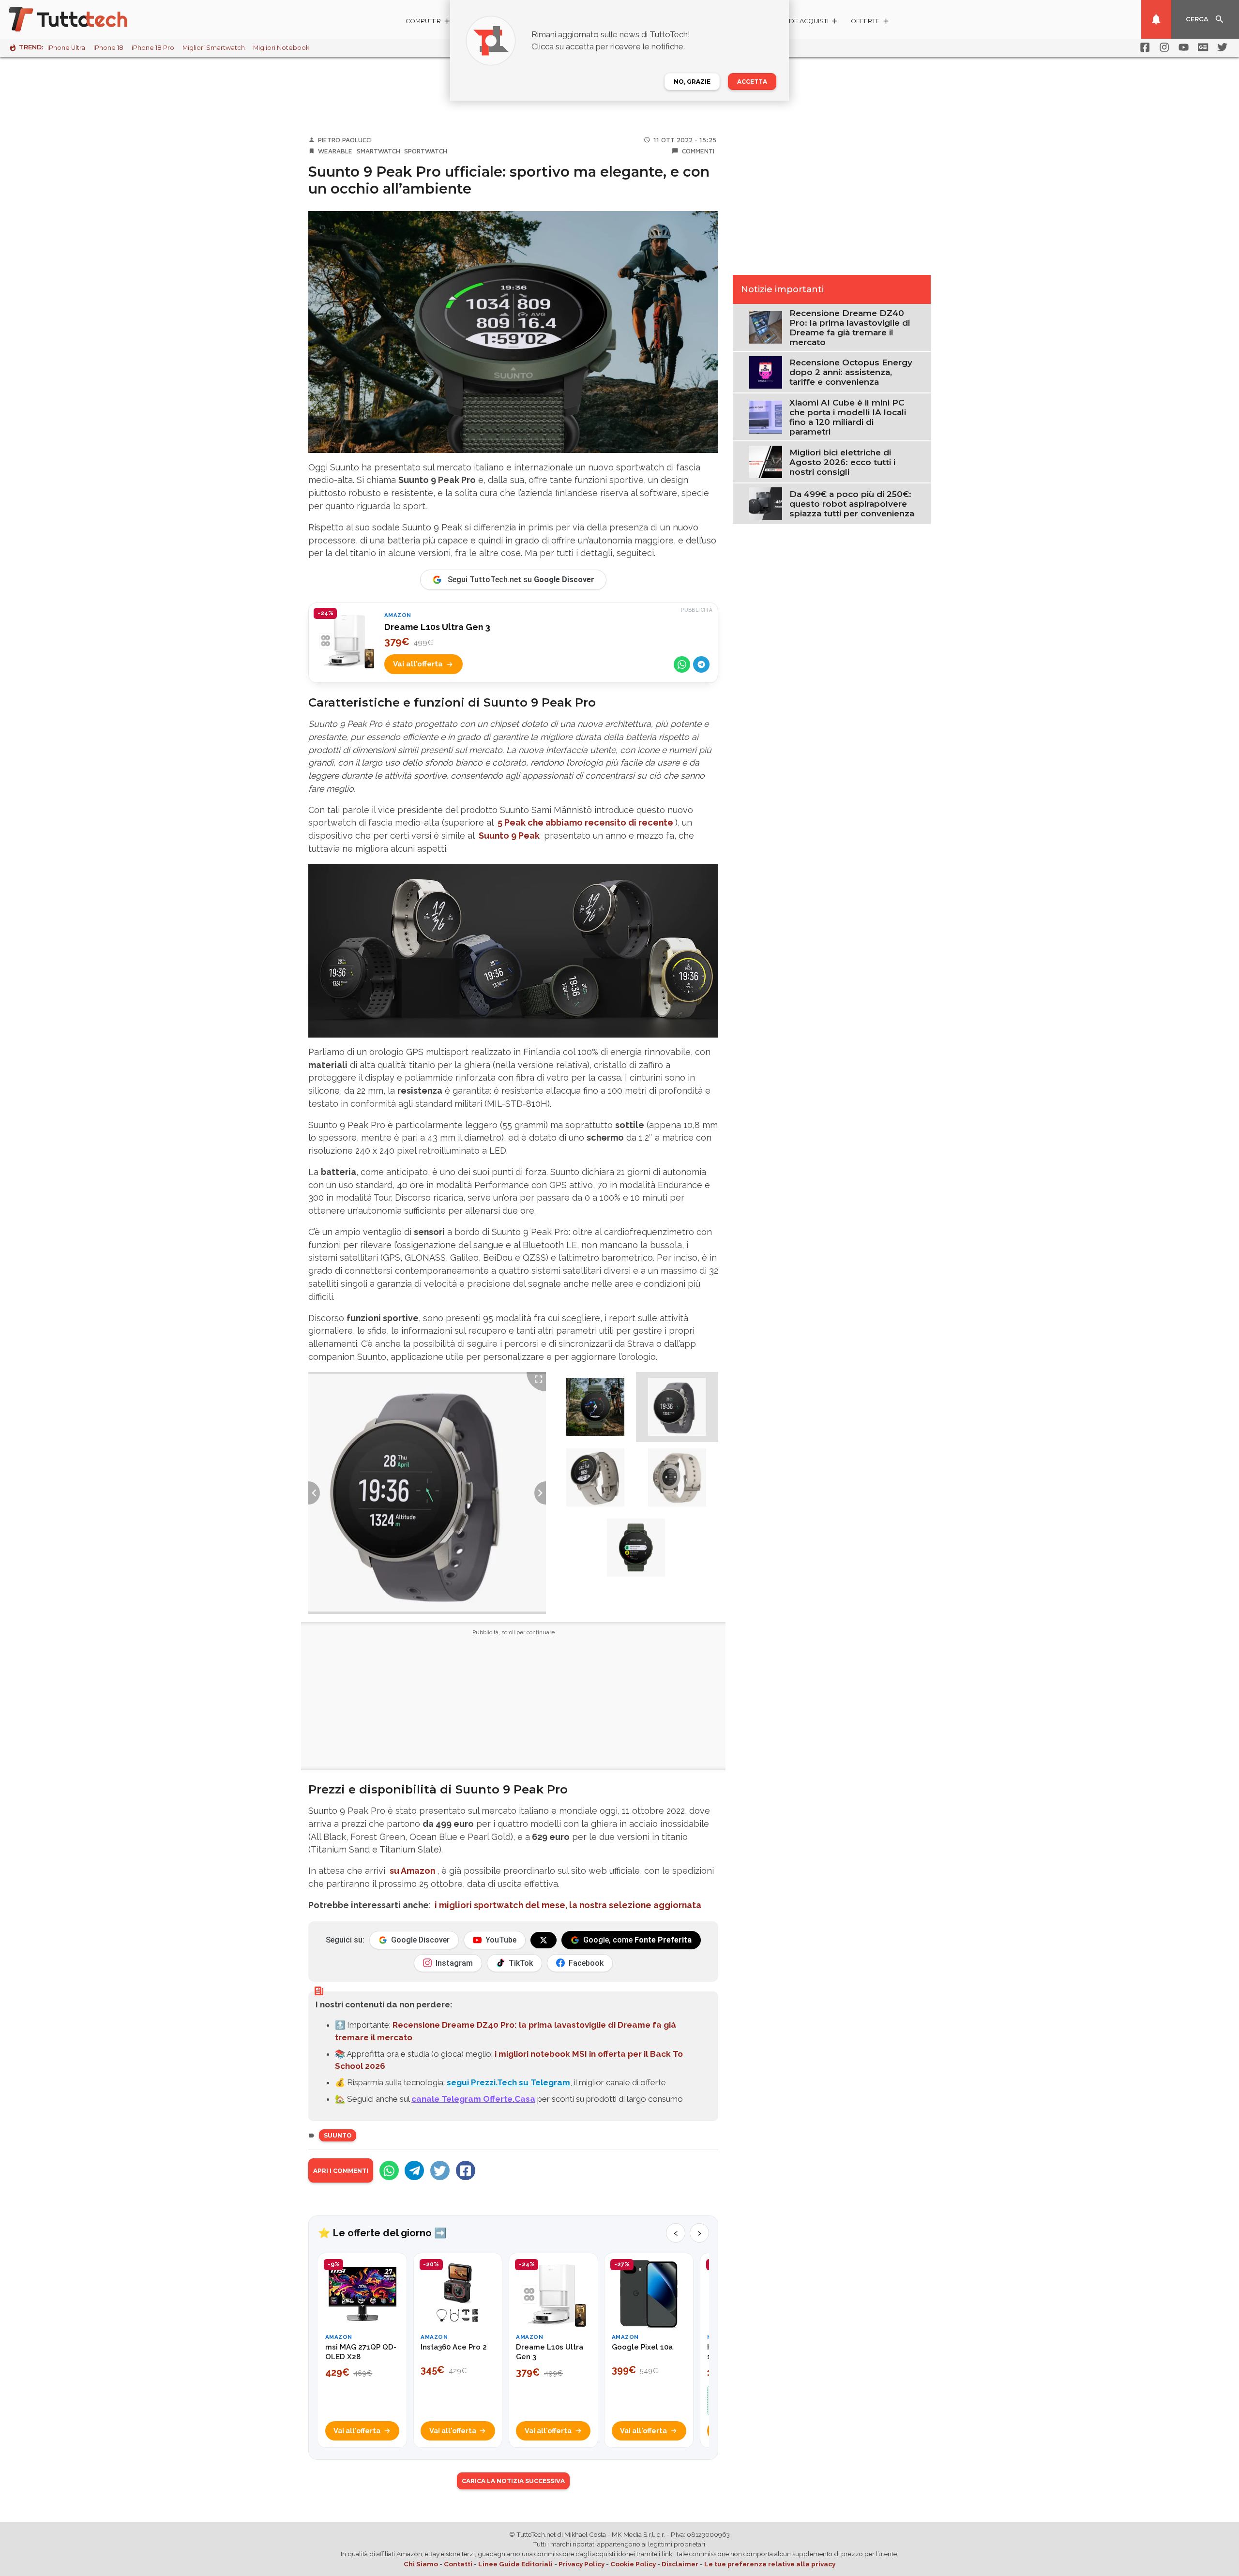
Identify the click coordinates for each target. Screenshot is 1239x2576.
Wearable (335, 151)
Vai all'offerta (418, 664)
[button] (595, 1407)
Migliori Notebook (281, 48)
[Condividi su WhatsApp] (682, 664)
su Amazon (412, 1871)
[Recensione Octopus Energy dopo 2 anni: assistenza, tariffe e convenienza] (765, 372)
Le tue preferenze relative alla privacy (770, 2564)
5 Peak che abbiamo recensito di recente (585, 822)
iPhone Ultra (66, 48)
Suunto (338, 2135)
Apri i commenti (341, 2171)
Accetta (752, 82)
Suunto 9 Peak (509, 836)
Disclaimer (680, 2564)
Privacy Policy (582, 2564)
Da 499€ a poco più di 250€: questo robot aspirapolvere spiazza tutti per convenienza (852, 504)
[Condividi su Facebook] (466, 2170)
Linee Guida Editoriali (515, 2564)
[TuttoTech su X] (544, 1940)
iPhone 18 (108, 48)
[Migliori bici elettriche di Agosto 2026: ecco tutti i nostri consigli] (765, 461)
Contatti (458, 2564)
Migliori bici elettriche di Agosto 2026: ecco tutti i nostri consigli (842, 462)
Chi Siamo (421, 2564)
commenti (698, 151)
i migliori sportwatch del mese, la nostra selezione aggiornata (568, 1905)
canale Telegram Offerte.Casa (473, 2099)
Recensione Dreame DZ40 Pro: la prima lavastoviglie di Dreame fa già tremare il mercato (850, 328)
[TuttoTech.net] (81, 19)
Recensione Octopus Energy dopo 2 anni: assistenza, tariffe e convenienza (851, 372)
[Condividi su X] (440, 2170)
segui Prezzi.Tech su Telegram (508, 2082)
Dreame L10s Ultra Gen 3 (437, 627)
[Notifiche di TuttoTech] (1156, 19)
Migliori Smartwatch (214, 48)
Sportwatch (426, 151)
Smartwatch (378, 151)
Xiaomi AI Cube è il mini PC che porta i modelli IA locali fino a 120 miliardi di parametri (848, 417)
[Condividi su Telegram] (701, 664)
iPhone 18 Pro (153, 48)
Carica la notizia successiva (513, 2481)
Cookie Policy (633, 2564)
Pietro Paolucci (345, 140)
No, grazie (692, 82)
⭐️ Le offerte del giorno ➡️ (382, 2233)
